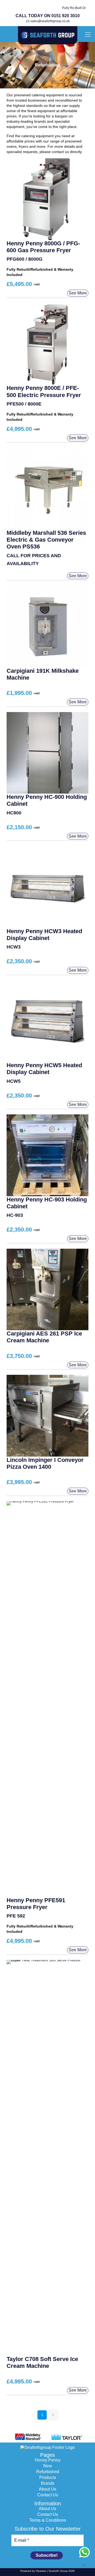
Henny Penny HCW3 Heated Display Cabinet (44, 935)
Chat (84, 2552)
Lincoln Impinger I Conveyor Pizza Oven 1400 (45, 1463)
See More (78, 293)
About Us (47, 2489)
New (48, 2466)
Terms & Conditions (48, 2520)
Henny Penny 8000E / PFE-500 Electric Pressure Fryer (44, 391)
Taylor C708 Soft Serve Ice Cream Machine (42, 2362)
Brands (48, 2483)
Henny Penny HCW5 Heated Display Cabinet (44, 1069)
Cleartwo (41, 2571)
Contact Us (48, 2495)
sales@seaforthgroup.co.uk (50, 21)
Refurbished (48, 2472)
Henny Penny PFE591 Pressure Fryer (36, 1904)
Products (48, 2477)
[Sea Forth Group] (47, 35)
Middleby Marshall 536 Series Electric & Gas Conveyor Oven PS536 (46, 540)
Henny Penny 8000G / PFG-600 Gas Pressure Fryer (43, 247)
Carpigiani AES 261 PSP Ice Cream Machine (44, 1337)
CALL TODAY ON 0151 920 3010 (48, 16)
